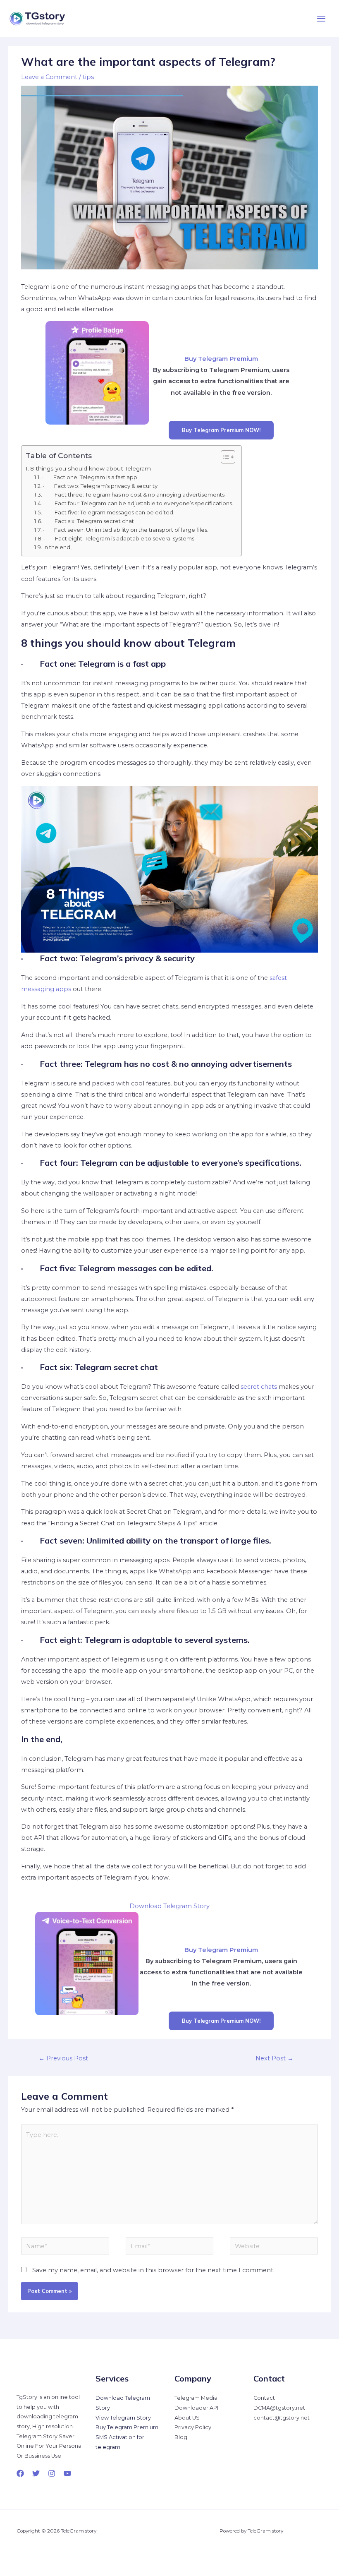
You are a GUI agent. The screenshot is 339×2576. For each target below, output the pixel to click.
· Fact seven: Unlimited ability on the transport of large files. (126, 530)
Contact (264, 2398)
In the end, (57, 547)
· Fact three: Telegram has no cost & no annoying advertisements (134, 495)
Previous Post (63, 2058)
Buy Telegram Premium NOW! (221, 430)
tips (88, 77)
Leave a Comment (49, 77)
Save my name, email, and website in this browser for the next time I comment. (153, 2270)
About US (187, 2418)
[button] (224, 457)
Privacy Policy (193, 2427)
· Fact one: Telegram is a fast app (90, 477)
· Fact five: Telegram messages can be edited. (109, 512)
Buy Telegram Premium (127, 2427)
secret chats (259, 1387)
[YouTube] (67, 2473)
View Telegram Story (123, 2418)
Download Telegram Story (169, 1906)
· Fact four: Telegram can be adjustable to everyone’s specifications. (138, 503)
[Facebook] (20, 2473)
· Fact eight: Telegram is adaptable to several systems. (120, 538)
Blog (181, 2437)
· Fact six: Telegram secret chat (89, 521)
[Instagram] (52, 2473)
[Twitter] (36, 2473)
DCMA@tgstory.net (279, 2408)
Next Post (275, 2058)
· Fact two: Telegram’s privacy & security (100, 486)
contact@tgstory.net (282, 2418)
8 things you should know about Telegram (91, 468)
